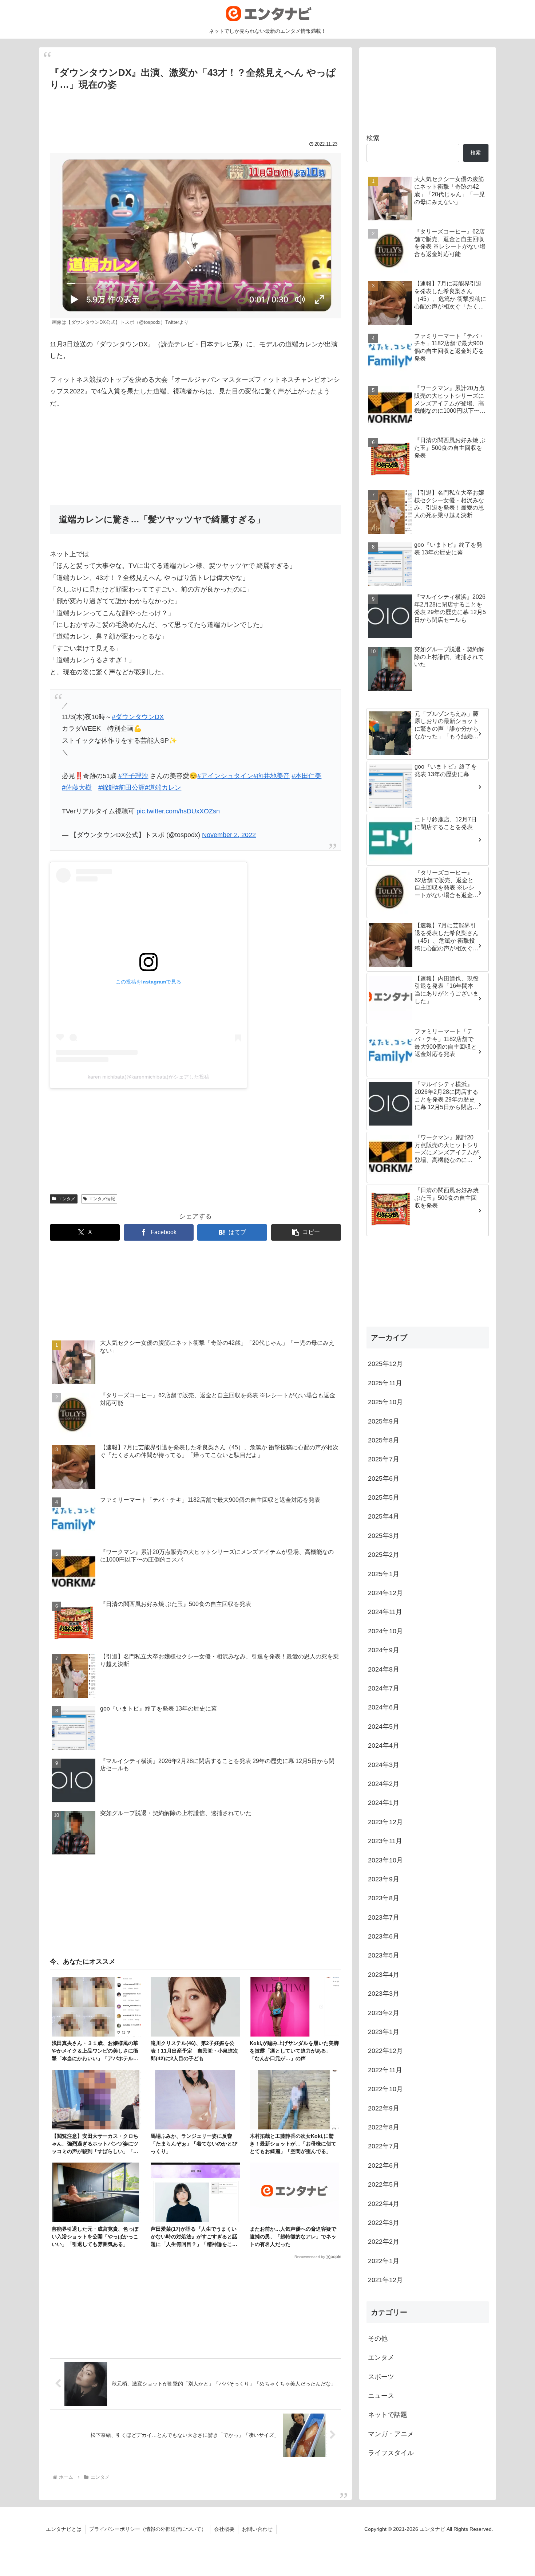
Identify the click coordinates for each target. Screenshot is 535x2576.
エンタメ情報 (102, 1199)
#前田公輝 (130, 788)
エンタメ (67, 1199)
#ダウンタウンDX (138, 717)
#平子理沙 (133, 776)
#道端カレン (163, 788)
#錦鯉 (107, 788)
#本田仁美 (306, 776)
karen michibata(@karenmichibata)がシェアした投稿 (148, 1077)
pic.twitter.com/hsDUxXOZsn (178, 811)
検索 (373, 138)
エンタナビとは (64, 2529)
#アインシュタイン (225, 776)
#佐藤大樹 (77, 788)
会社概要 (224, 2529)
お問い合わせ (257, 2529)
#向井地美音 (272, 776)
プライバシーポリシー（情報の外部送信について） (148, 2529)
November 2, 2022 (229, 835)
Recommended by (310, 2257)
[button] (306, 1232)
